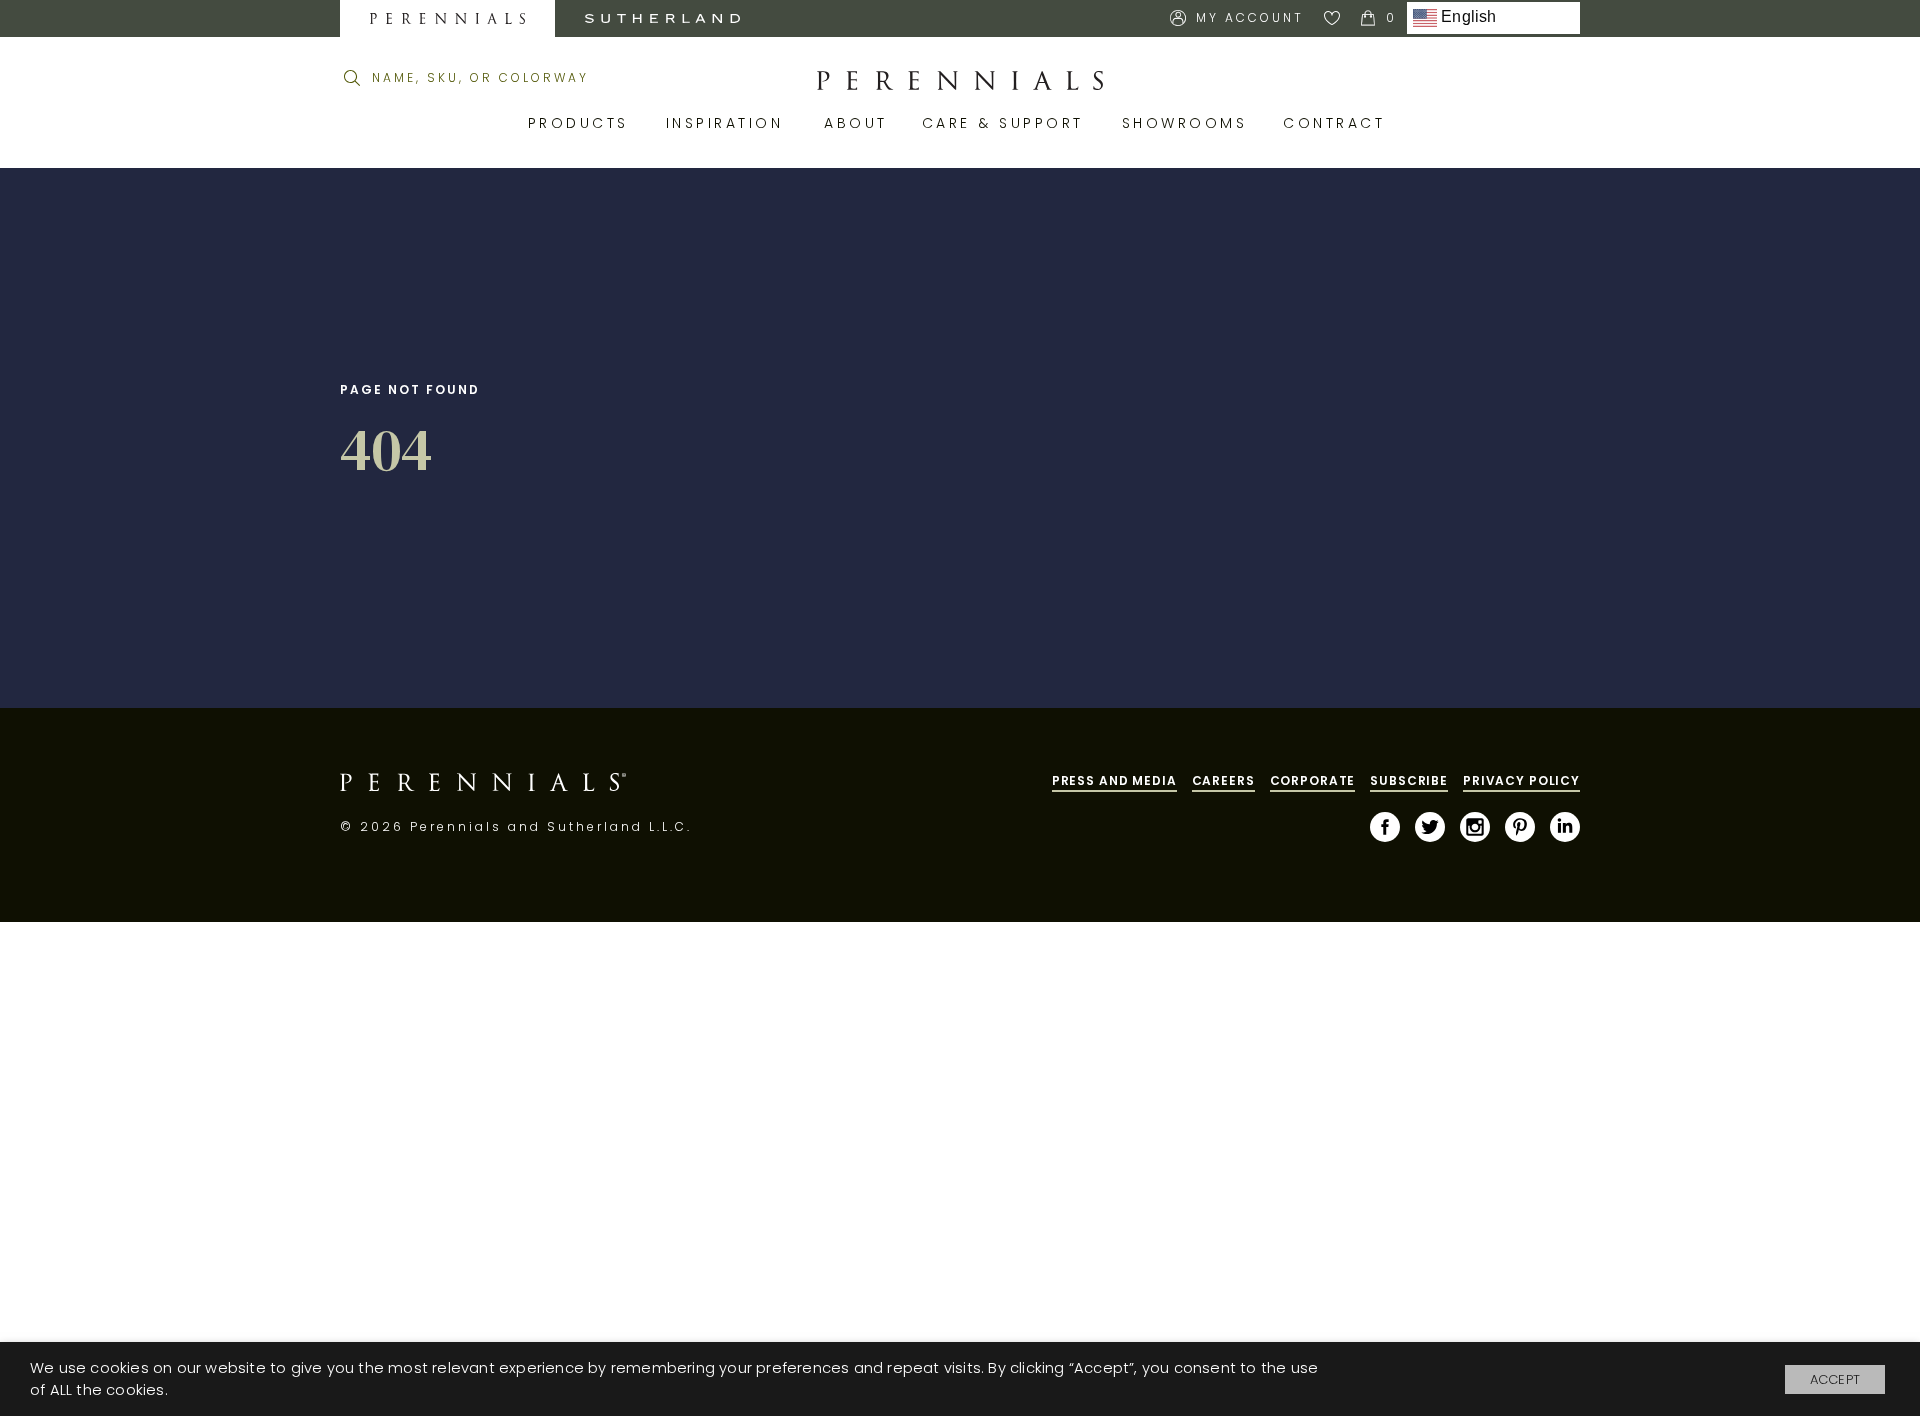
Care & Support (1007, 123)
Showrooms (1188, 123)
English (1467, 17)
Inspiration (730, 123)
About (858, 123)
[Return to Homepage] (960, 81)
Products (582, 123)
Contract (1337, 123)
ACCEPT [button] (1835, 1379)
